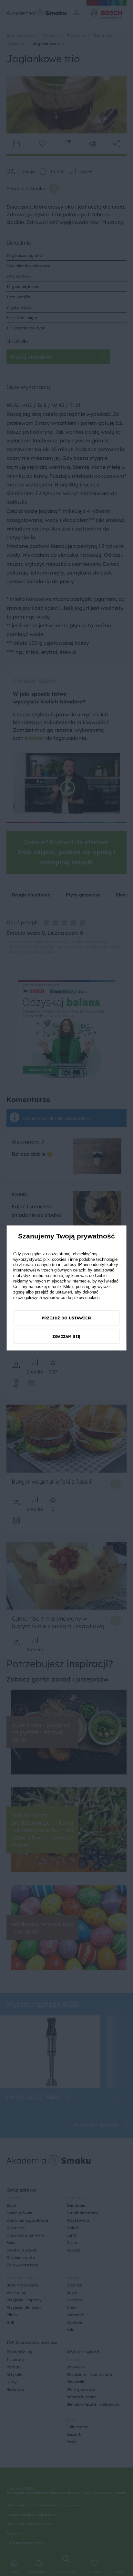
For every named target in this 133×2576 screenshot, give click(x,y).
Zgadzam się (66, 1336)
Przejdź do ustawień (66, 1318)
